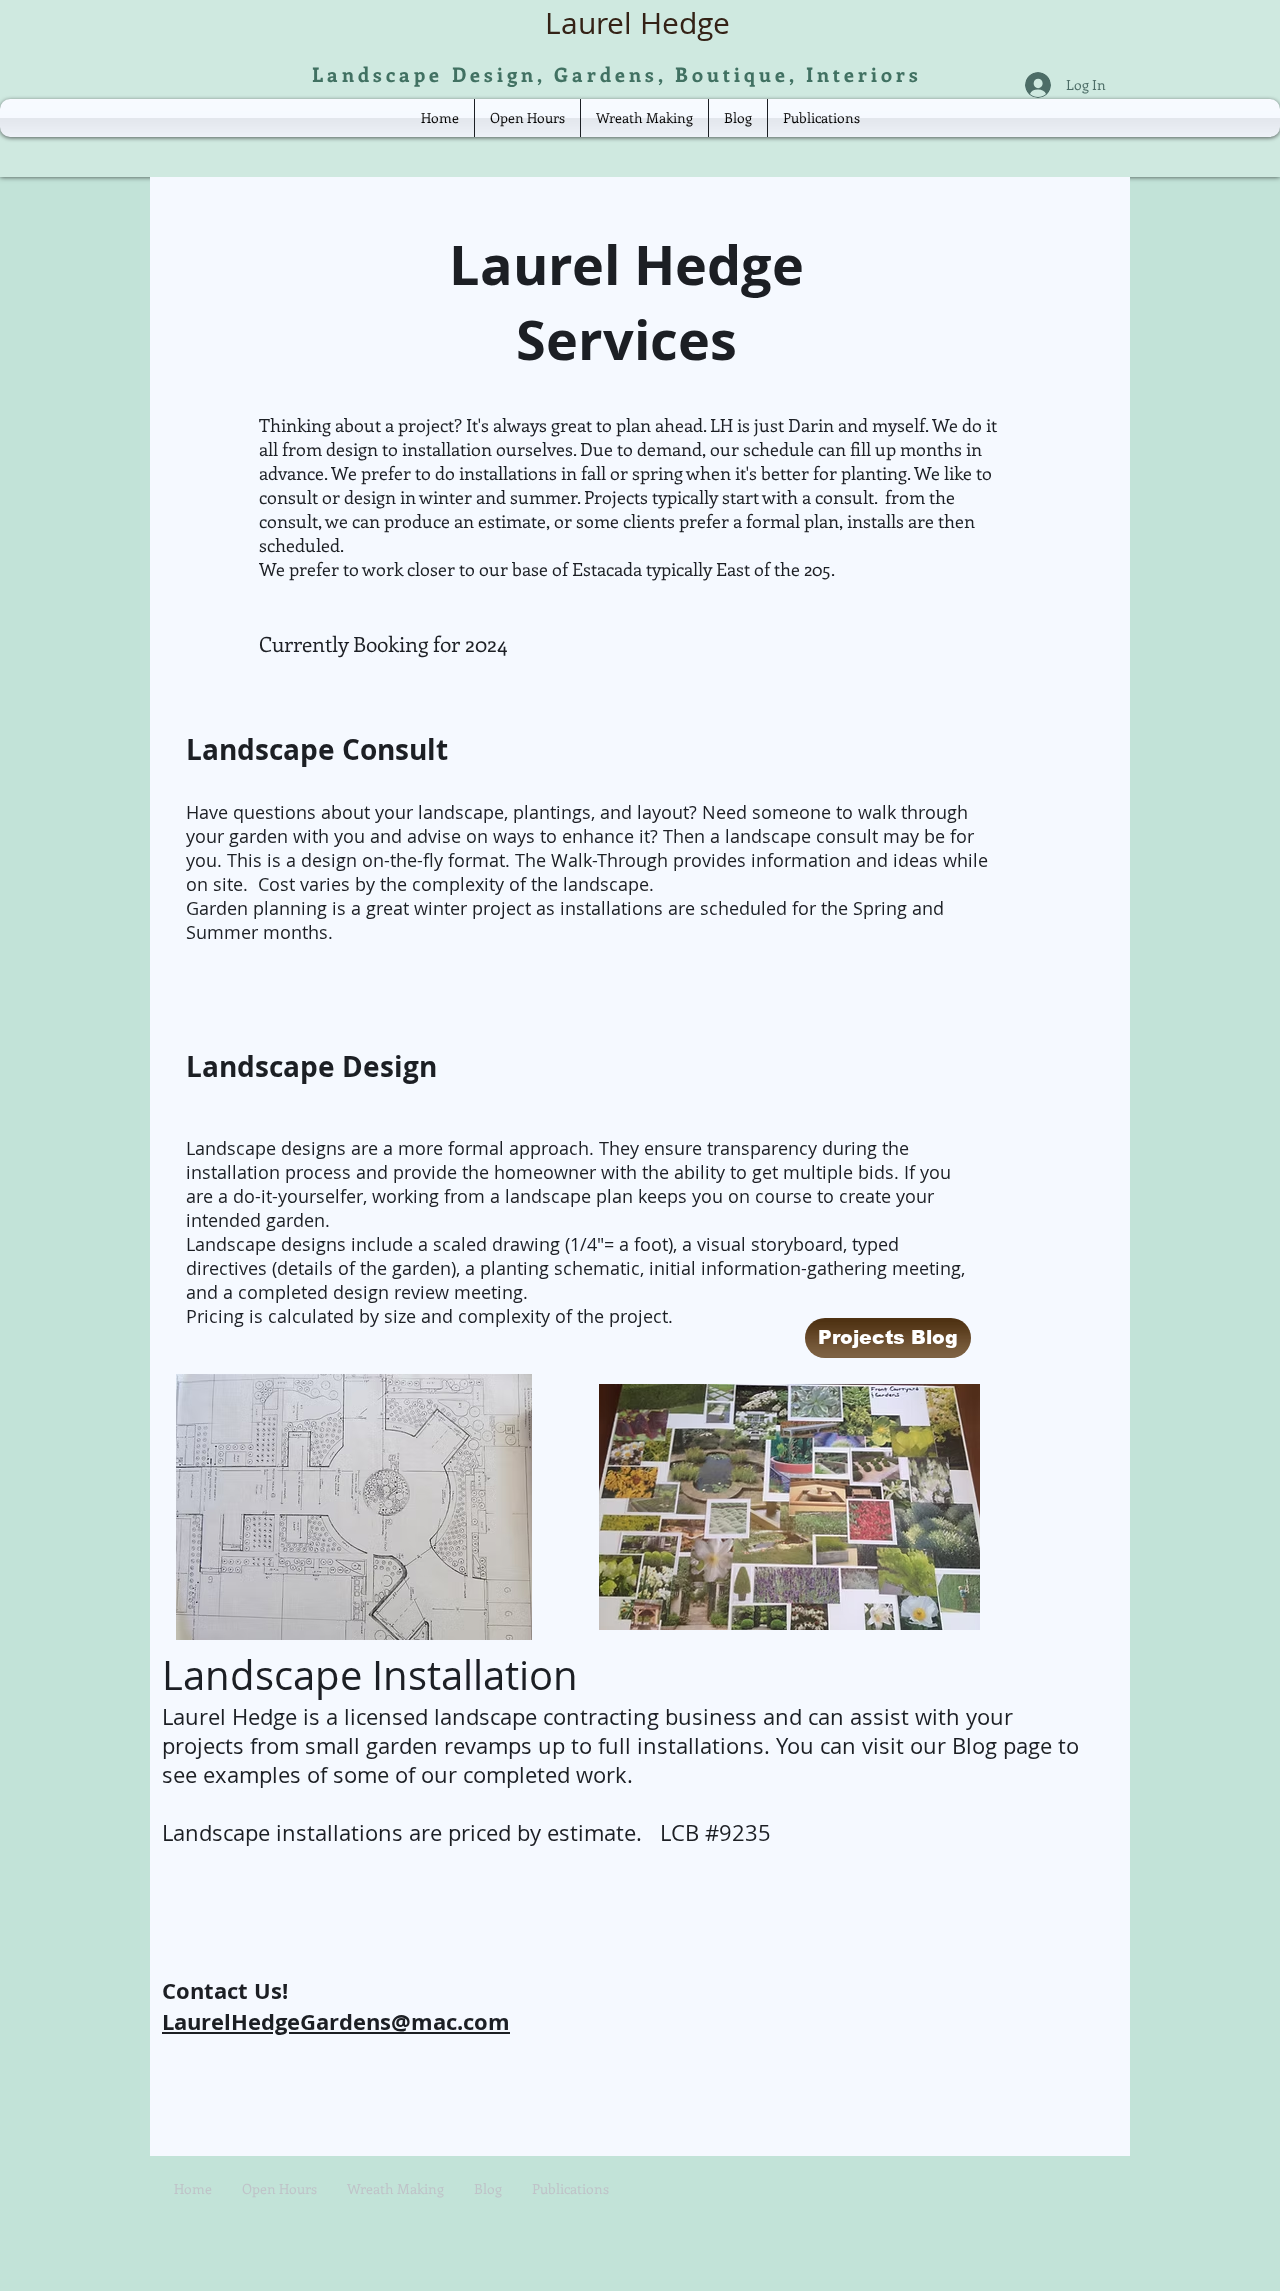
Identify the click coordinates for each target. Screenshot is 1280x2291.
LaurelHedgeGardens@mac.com (336, 2021)
